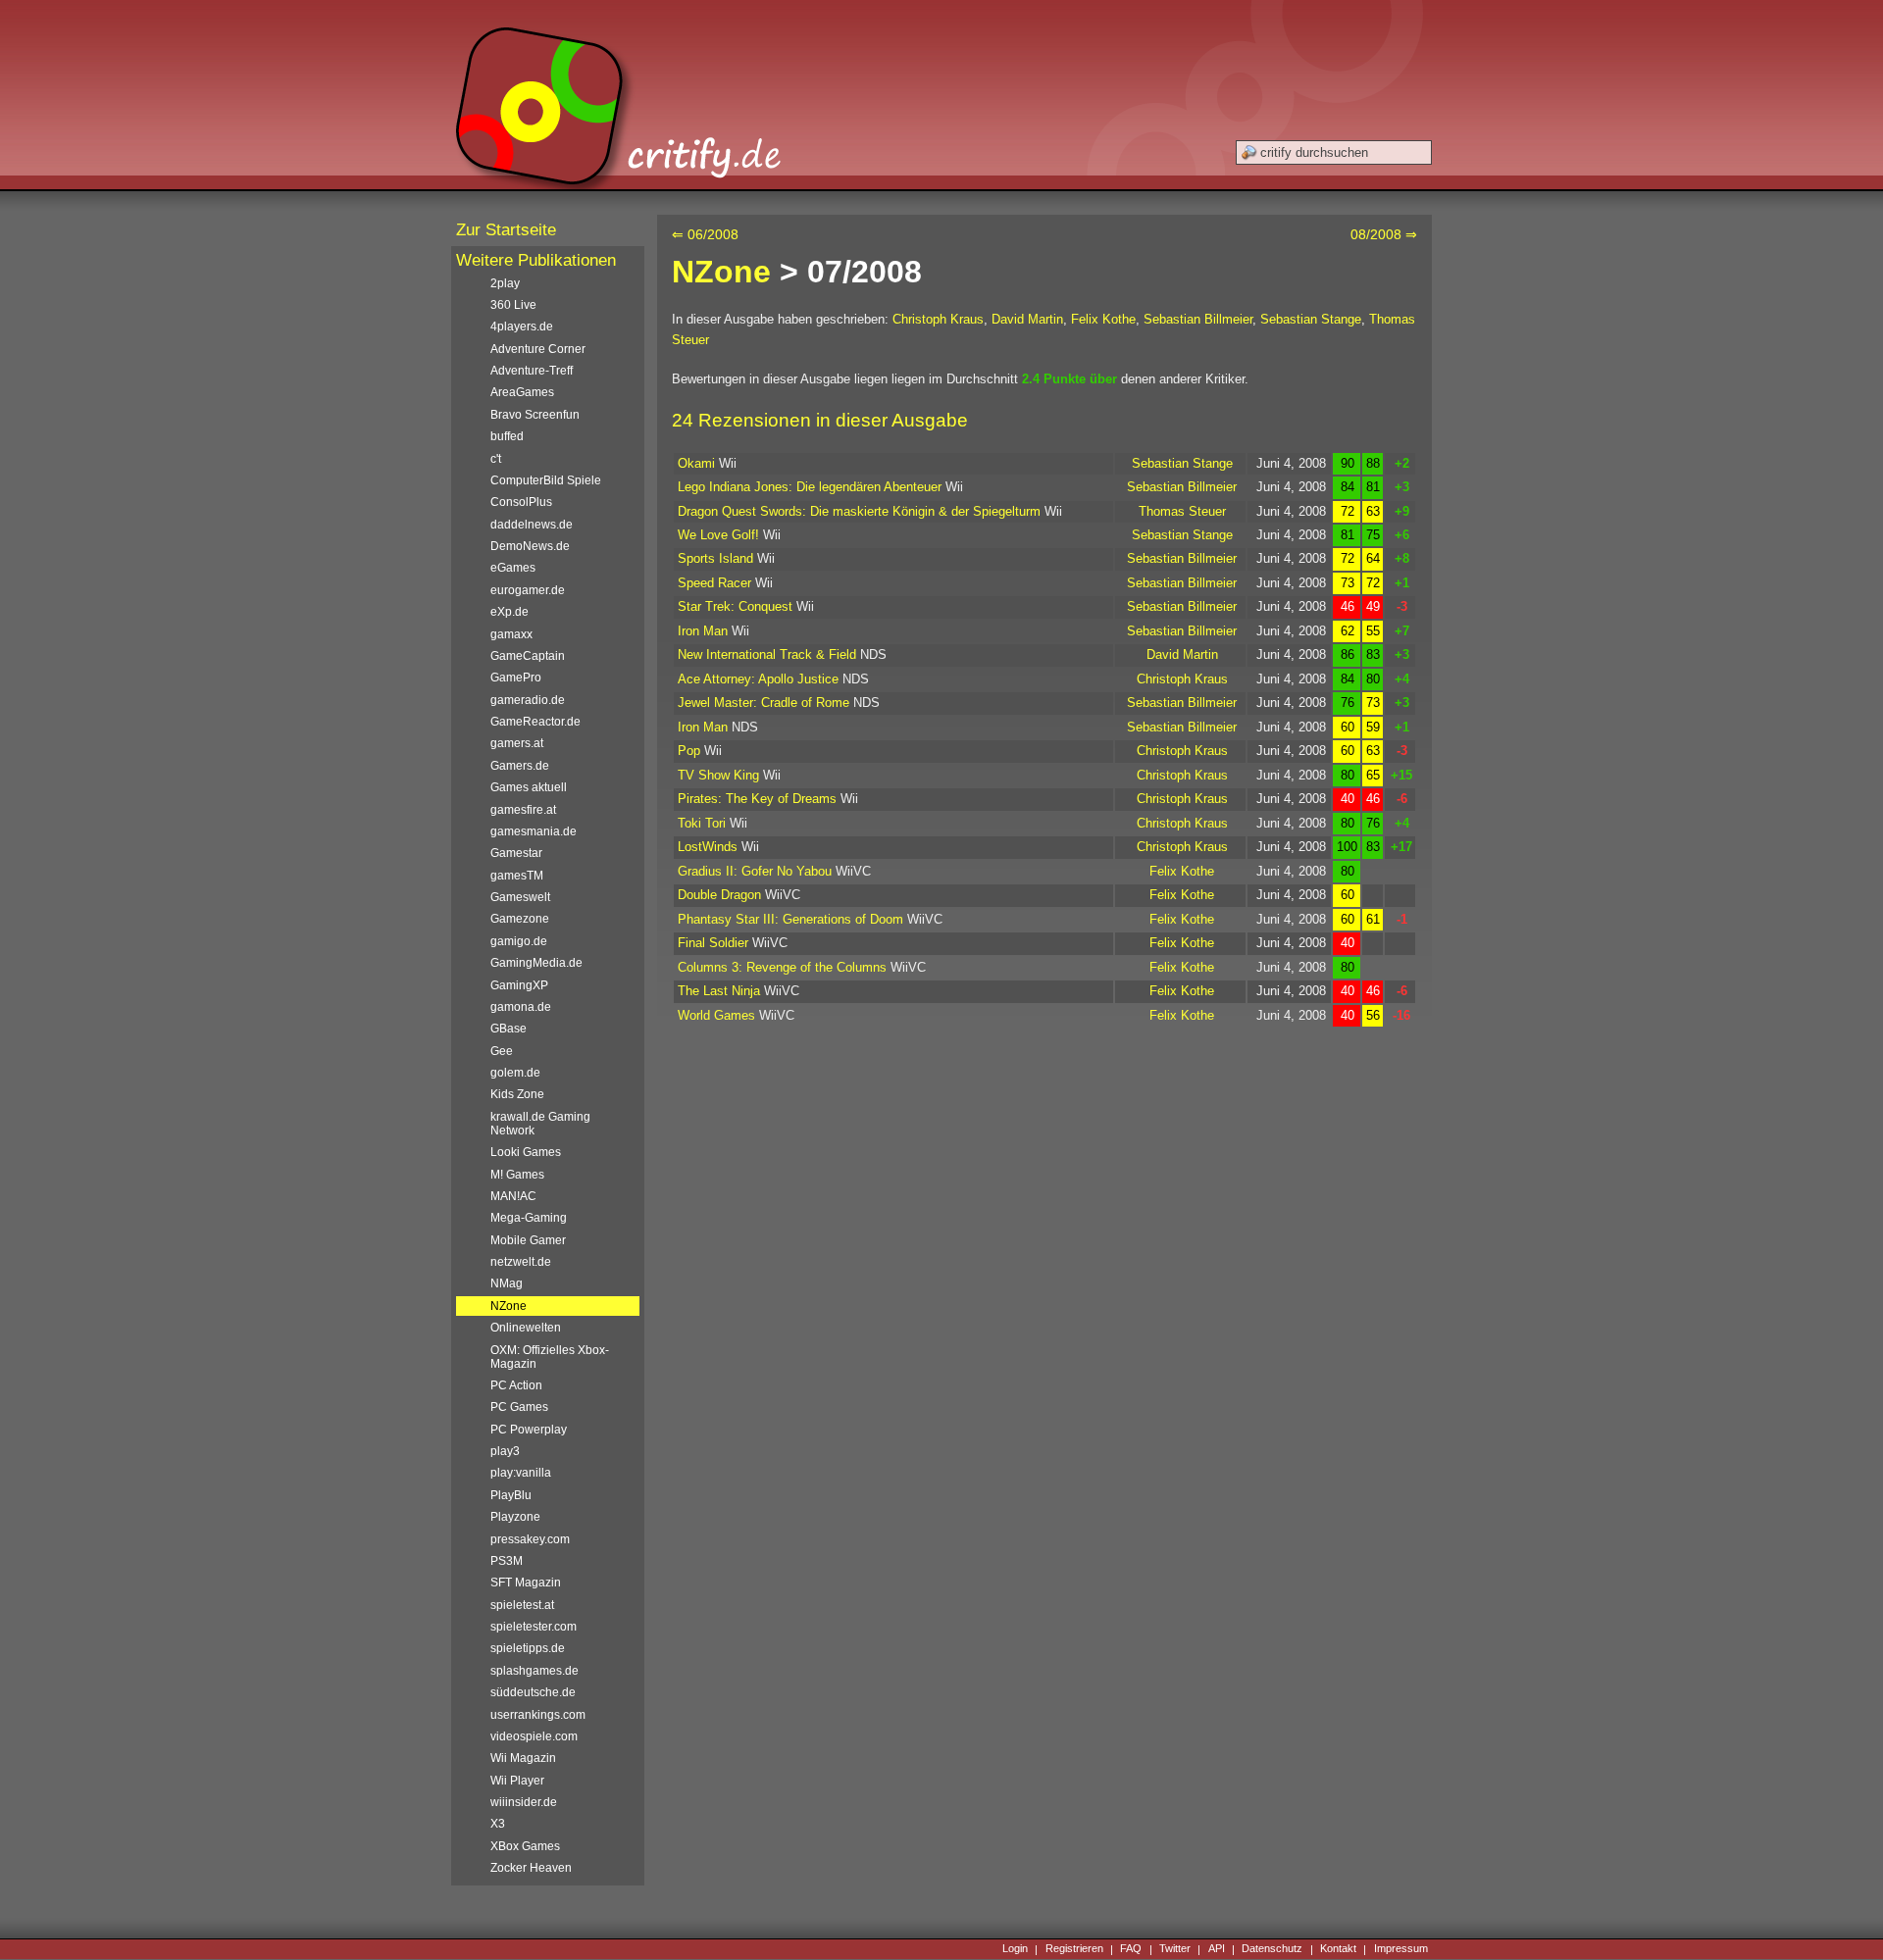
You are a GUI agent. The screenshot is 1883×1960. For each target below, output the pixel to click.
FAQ (1131, 1949)
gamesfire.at (523, 810)
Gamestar (516, 853)
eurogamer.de (528, 590)
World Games (716, 1015)
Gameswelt (520, 897)
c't (496, 459)
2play (505, 283)
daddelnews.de (532, 525)
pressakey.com (530, 1539)
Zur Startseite (506, 230)
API (1217, 1949)
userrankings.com (538, 1715)
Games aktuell (529, 787)
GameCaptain (528, 656)
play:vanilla (521, 1473)
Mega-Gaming (529, 1218)
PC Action (516, 1385)
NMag (507, 1283)
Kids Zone (517, 1094)
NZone (721, 272)
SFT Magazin (526, 1583)
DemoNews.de (530, 546)
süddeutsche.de (533, 1692)
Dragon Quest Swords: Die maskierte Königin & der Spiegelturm (859, 511)
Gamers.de (520, 766)
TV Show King (718, 775)
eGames (513, 568)
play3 (505, 1451)
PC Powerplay (529, 1430)
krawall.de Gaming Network (540, 1124)
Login (1015, 1949)
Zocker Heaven (531, 1868)
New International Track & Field (767, 654)
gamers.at (517, 743)
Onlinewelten (526, 1328)
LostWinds (708, 847)
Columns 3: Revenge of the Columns (782, 967)
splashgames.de (534, 1671)
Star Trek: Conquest (735, 606)
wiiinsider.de (524, 1802)
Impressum (1401, 1949)
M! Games (517, 1175)
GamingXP (519, 985)
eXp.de (509, 612)
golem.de (515, 1073)
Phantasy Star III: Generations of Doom (790, 919)
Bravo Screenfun (535, 415)
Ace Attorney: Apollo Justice (758, 679)
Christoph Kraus (938, 319)
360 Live (513, 305)
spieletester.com (534, 1627)
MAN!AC (513, 1196)
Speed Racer (714, 583)
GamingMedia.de (536, 963)
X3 (498, 1824)
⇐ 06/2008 (705, 234)
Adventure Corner (538, 349)
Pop (689, 751)
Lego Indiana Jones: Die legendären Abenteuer (810, 487)
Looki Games (526, 1152)
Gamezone (520, 919)
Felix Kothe (1103, 319)
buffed (507, 436)
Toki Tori (702, 823)
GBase (509, 1029)
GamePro (516, 678)
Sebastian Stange (1311, 319)
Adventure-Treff (532, 371)
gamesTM (517, 876)
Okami (696, 463)
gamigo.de (519, 941)
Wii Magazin (523, 1758)
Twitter (1175, 1949)
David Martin (1027, 319)
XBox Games (525, 1846)
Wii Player (517, 1781)
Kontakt (1338, 1949)
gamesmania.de (534, 831)
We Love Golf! (718, 535)
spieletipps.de (528, 1648)
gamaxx (511, 634)
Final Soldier (713, 943)
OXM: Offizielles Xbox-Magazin (550, 1357)
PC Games (519, 1407)
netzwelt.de (521, 1262)
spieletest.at (522, 1605)
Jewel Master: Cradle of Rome (763, 703)
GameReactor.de (535, 722)
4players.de (522, 327)
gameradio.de (528, 700)
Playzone (515, 1517)
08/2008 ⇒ (1384, 234)
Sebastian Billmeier (1198, 319)
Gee (502, 1051)
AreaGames (522, 392)
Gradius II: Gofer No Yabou (755, 871)
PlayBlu (511, 1495)
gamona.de (521, 1007)
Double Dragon (719, 895)
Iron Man (703, 631)
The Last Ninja (719, 991)
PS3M (507, 1561)
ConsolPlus (521, 502)
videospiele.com (534, 1736)
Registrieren (1074, 1949)
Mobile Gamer (528, 1240)
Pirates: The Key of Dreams (757, 799)
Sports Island (715, 558)
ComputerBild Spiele (546, 480)
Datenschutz (1272, 1949)
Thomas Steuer (1182, 511)
